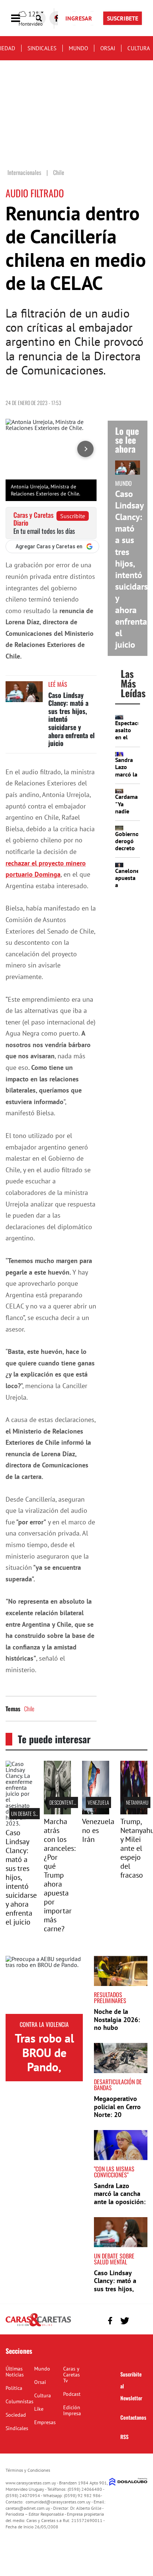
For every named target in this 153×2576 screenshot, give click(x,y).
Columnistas (19, 2401)
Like (39, 2409)
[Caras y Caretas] (38, 2326)
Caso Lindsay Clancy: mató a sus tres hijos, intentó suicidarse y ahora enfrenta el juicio (134, 569)
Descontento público (71, 1802)
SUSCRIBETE (123, 18)
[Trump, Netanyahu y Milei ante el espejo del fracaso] (134, 1812)
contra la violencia (44, 2024)
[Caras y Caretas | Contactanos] (139, 2320)
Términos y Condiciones (28, 2470)
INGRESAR (79, 18)
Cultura (139, 48)
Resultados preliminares (110, 1998)
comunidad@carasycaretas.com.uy (58, 2502)
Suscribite (73, 516)
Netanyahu (137, 1802)
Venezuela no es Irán (98, 1830)
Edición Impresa (72, 2410)
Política (14, 2388)
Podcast (72, 2394)
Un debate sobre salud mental (114, 2259)
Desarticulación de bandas (118, 2085)
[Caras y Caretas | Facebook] (110, 2321)
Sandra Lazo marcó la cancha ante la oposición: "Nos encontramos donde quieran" (120, 2202)
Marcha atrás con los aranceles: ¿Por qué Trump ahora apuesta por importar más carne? (60, 1875)
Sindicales (42, 48)
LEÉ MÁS (58, 684)
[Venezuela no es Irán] (96, 1812)
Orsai (108, 48)
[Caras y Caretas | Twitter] (125, 2321)
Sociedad (16, 2415)
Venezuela (98, 1802)
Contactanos (133, 2417)
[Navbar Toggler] (21, 18)
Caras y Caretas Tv (71, 2375)
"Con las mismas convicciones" (114, 2172)
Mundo (78, 48)
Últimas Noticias (15, 2372)
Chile (29, 1709)
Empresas (45, 2422)
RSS (124, 2437)
